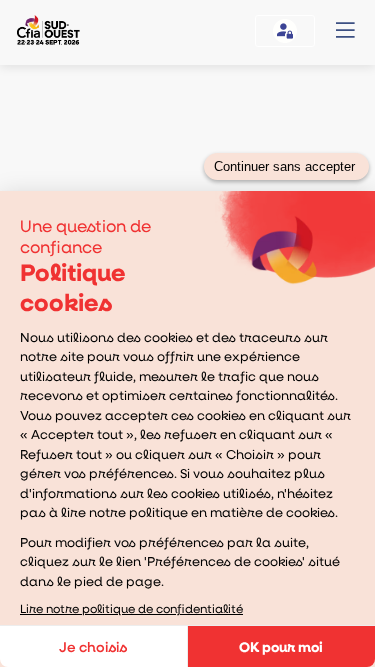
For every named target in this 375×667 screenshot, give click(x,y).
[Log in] (285, 31)
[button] (345, 30)
